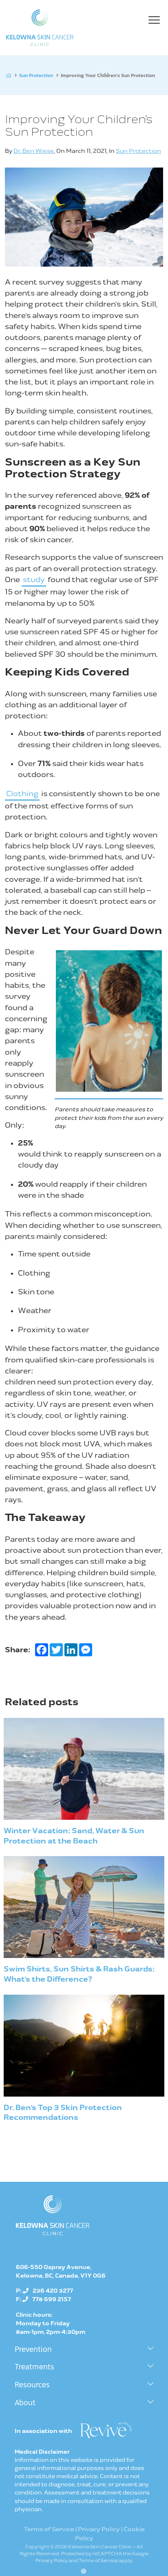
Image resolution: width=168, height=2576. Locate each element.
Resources (32, 2384)
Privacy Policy (99, 2529)
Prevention (33, 2349)
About (25, 2402)
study (34, 580)
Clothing (22, 794)
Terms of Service (49, 2529)
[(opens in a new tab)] (106, 2430)
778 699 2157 (52, 2299)
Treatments (34, 2366)
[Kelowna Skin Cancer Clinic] (40, 28)
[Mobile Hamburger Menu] (156, 22)
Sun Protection (36, 75)
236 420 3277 (53, 2291)
